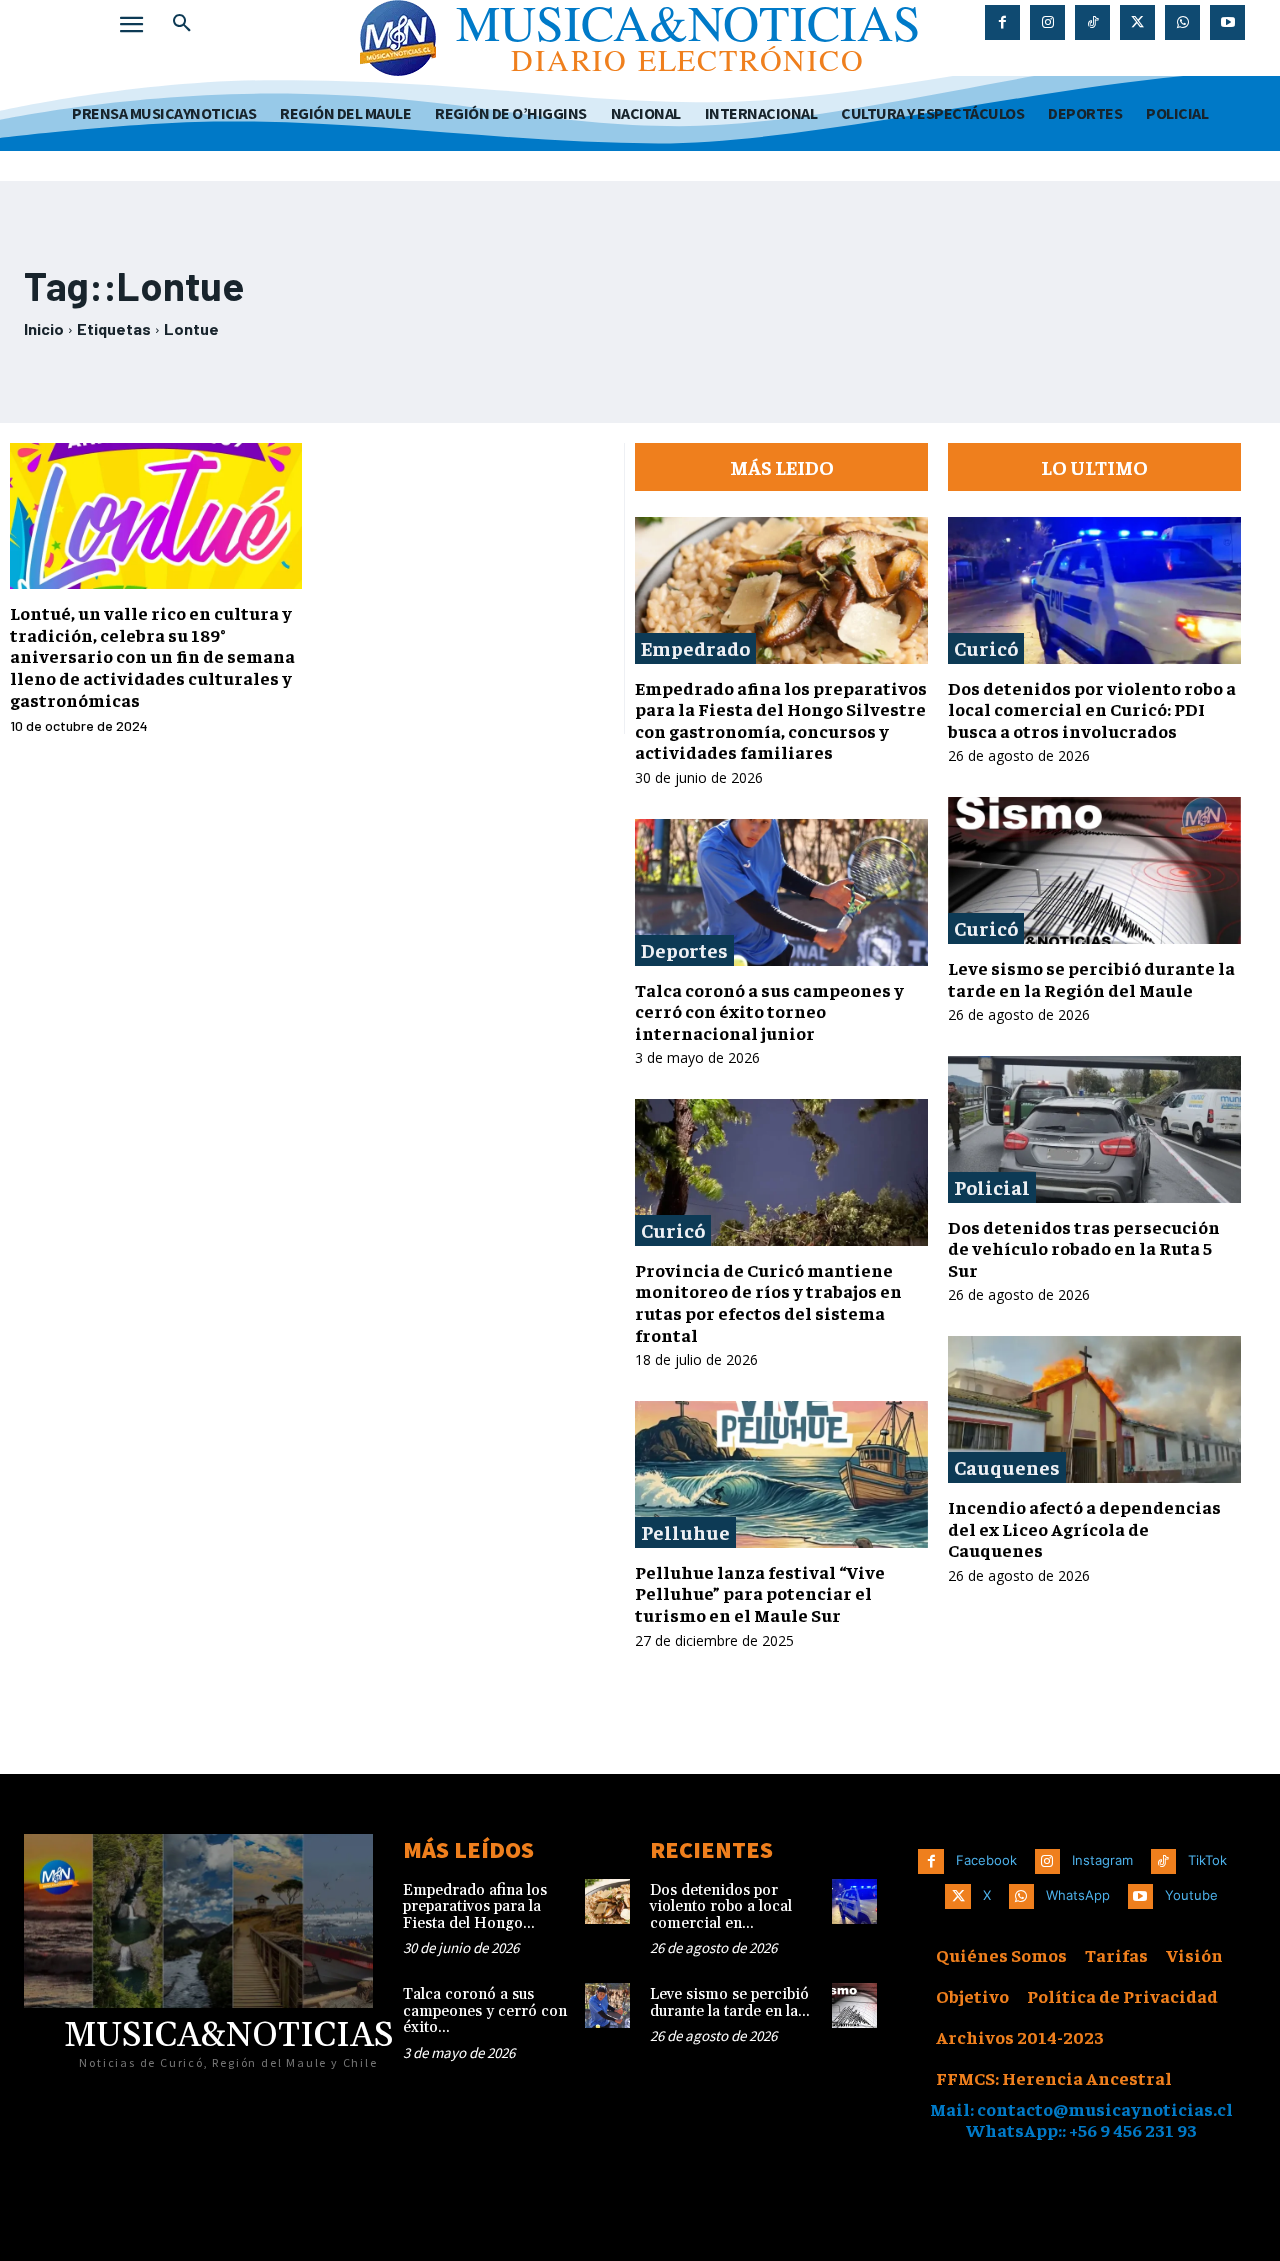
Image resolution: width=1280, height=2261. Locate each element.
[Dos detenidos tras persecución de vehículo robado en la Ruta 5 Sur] (1094, 1129)
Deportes (684, 949)
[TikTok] (1092, 22)
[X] (1137, 22)
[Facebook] (1002, 22)
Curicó (673, 1229)
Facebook (986, 1860)
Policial (992, 1186)
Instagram (1102, 1860)
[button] (182, 24)
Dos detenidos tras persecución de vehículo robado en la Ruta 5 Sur (1084, 1248)
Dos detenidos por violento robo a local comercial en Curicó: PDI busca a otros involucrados (1092, 709)
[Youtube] (1227, 22)
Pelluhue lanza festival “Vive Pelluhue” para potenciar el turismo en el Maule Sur (760, 1593)
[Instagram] (1047, 22)
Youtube (1191, 1895)
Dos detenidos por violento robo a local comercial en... (721, 1907)
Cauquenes (1007, 1466)
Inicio (44, 328)
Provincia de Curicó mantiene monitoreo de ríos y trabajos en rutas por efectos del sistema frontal (768, 1302)
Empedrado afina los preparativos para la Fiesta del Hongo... (475, 1907)
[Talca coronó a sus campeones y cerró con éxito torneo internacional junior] (781, 892)
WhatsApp (1078, 1895)
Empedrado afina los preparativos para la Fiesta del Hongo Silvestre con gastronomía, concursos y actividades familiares (781, 720)
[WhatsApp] (1182, 22)
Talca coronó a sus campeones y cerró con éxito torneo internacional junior (769, 1011)
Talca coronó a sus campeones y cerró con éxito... (485, 2011)
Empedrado (695, 647)
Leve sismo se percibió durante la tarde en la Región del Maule (1091, 978)
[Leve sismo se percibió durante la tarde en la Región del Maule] (1094, 870)
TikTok (1207, 1860)
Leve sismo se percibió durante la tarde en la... (730, 2003)
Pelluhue (685, 1531)
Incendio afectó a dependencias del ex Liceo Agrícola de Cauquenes (1084, 1528)
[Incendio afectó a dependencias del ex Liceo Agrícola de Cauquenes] (1094, 1409)
